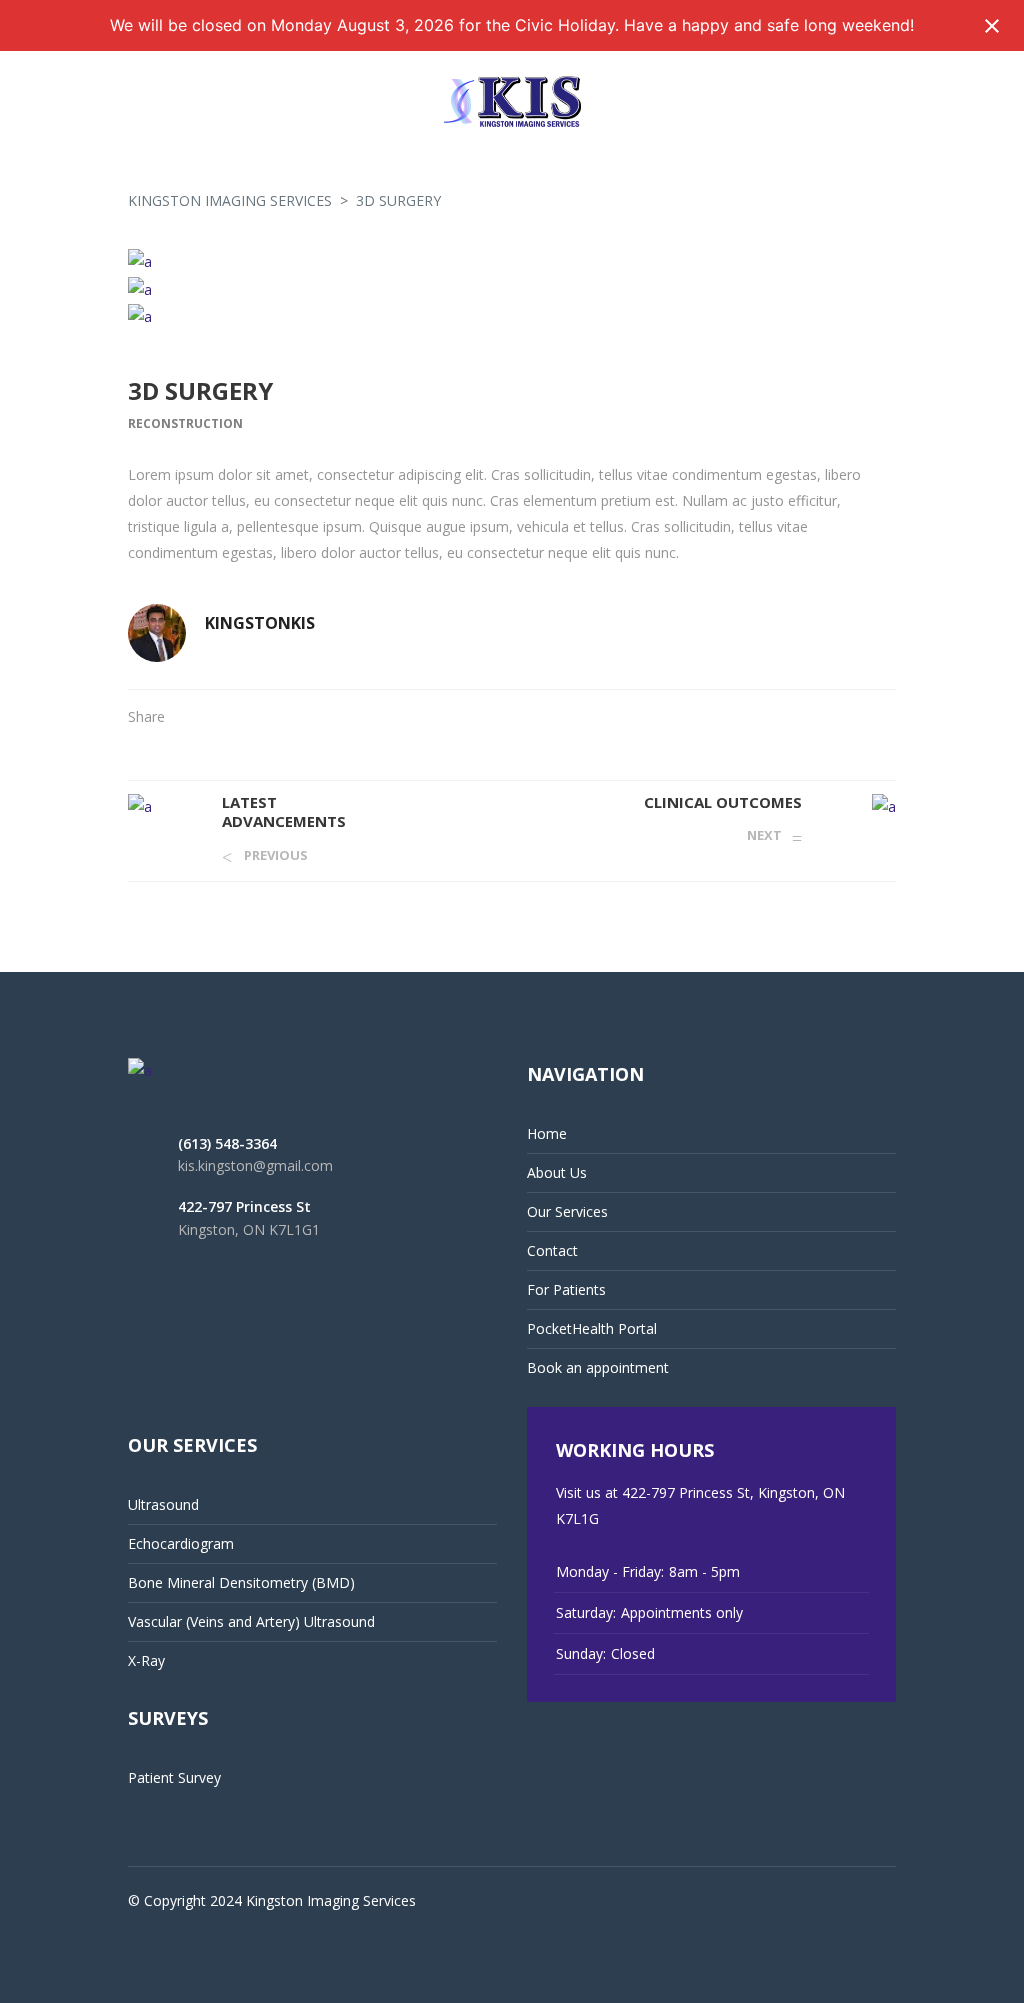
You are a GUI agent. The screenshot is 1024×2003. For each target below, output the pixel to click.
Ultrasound (163, 1504)
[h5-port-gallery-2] (512, 316)
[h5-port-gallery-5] (512, 261)
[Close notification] (992, 26)
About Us (557, 1172)
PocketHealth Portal (592, 1328)
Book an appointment (598, 1367)
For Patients (566, 1289)
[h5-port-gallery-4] (512, 288)
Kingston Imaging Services (230, 200)
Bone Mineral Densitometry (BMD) (241, 1582)
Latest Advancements (284, 812)
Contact (552, 1250)
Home (547, 1133)
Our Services (567, 1211)
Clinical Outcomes (723, 802)
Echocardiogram (181, 1543)
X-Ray (146, 1660)
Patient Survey (174, 1777)
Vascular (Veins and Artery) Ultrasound (251, 1621)
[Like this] (890, 716)
